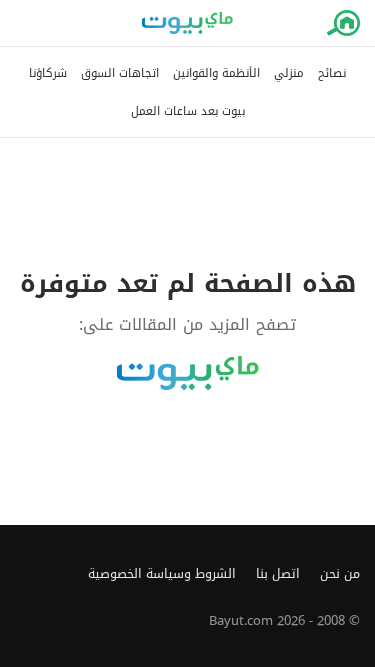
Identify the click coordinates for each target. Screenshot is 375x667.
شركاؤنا (48, 73)
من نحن (340, 574)
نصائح (332, 73)
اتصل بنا (278, 574)
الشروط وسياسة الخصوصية (162, 574)
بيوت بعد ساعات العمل (188, 111)
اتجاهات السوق (120, 73)
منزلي (289, 73)
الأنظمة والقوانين (216, 73)
